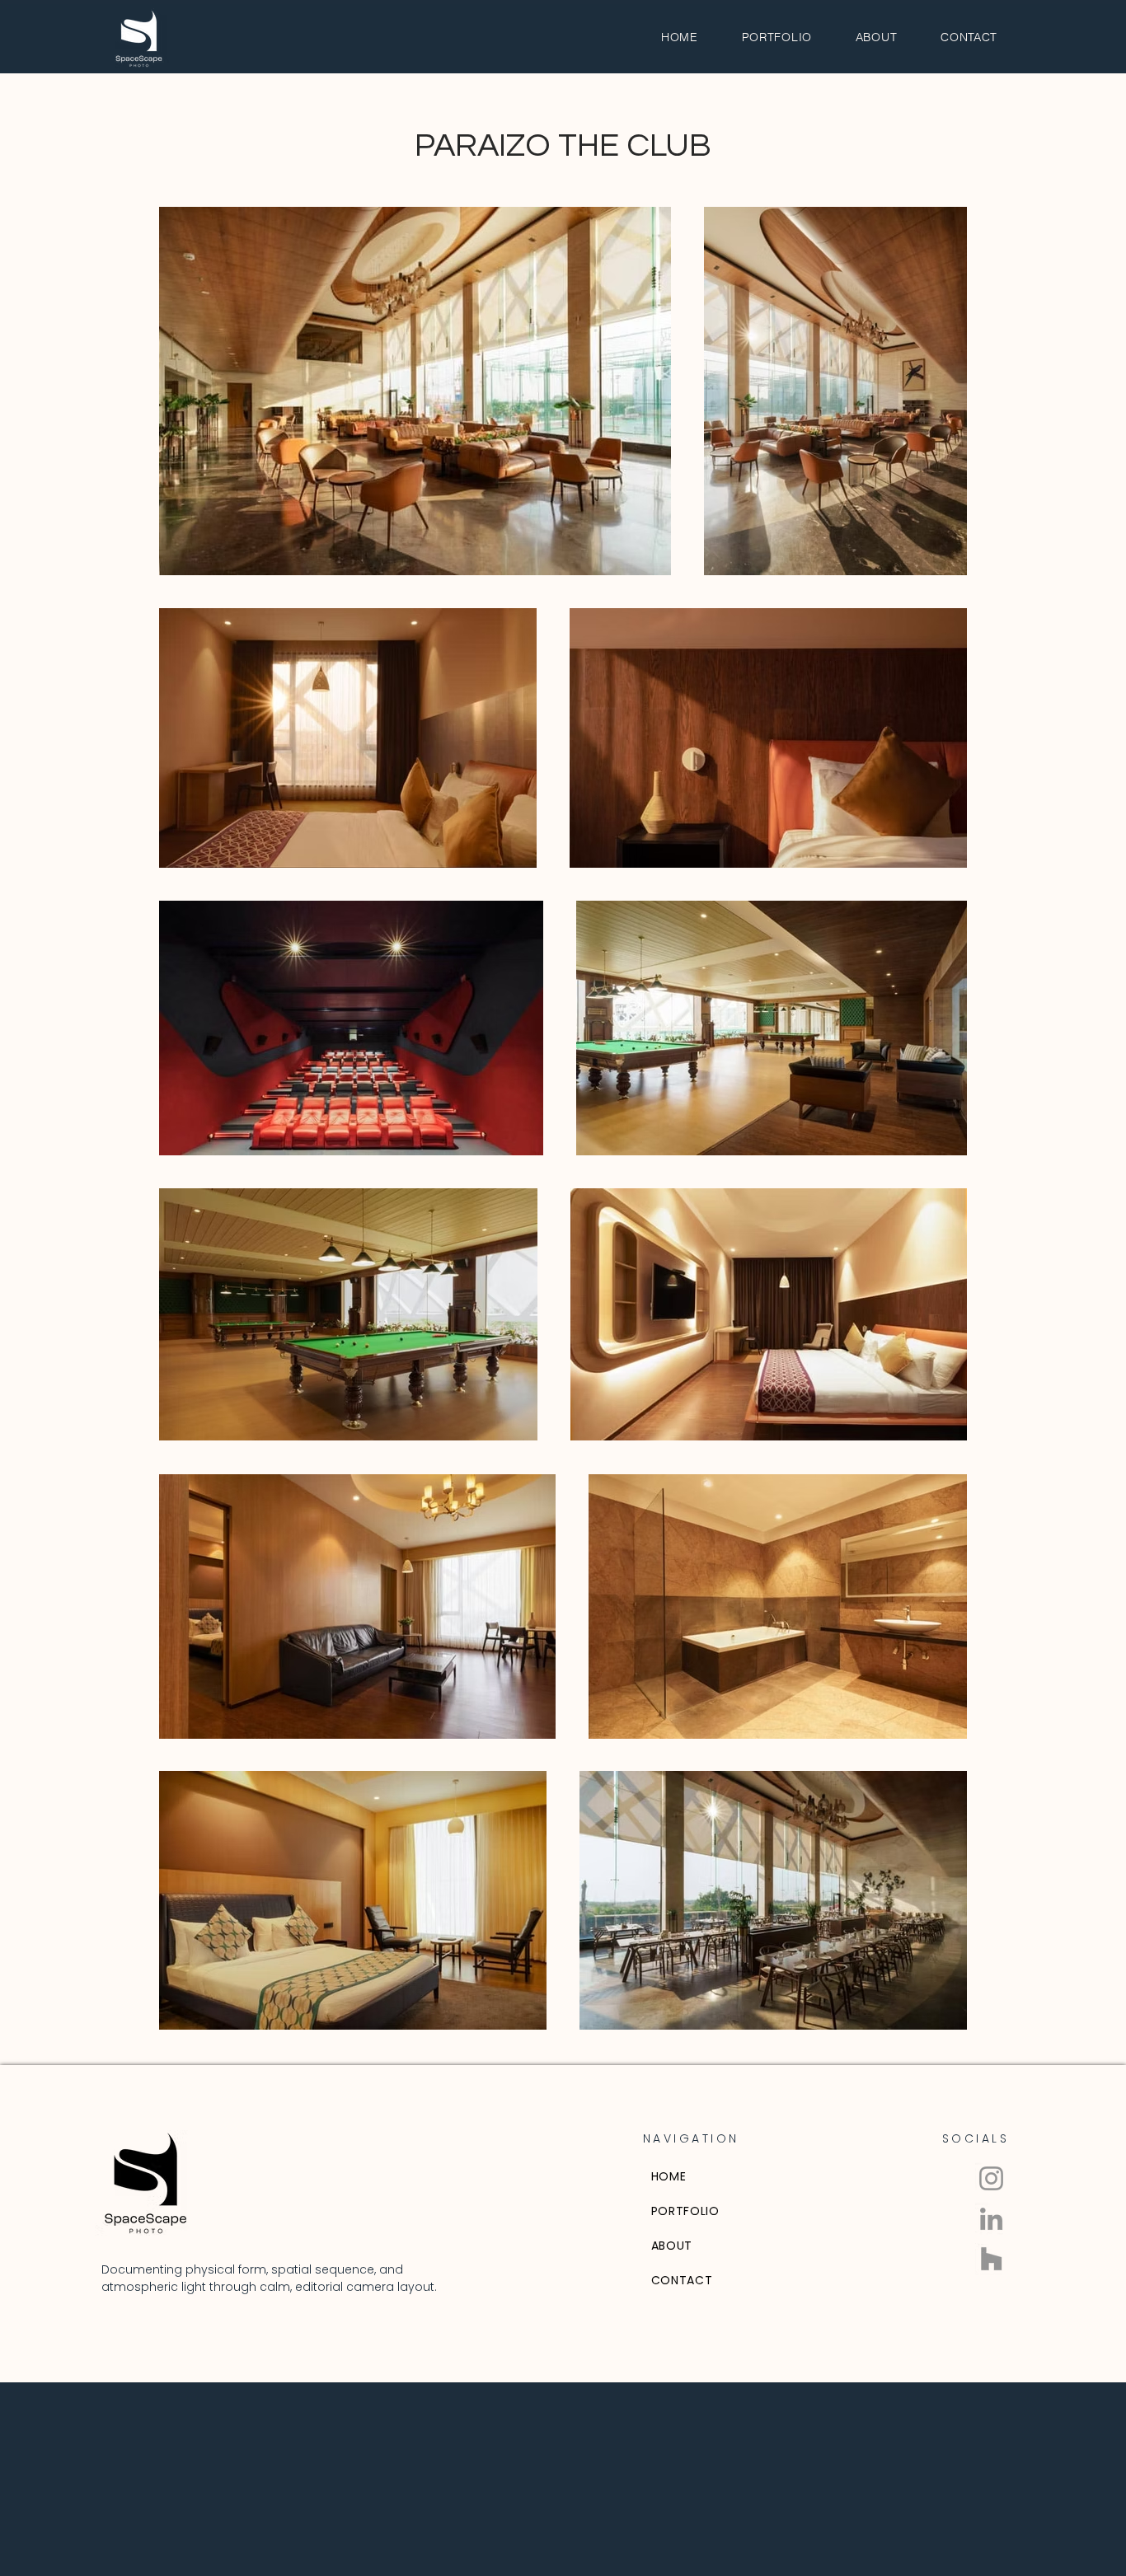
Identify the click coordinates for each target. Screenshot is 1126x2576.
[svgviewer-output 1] (991, 2259)
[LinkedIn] (991, 2219)
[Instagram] (991, 2178)
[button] (776, 37)
